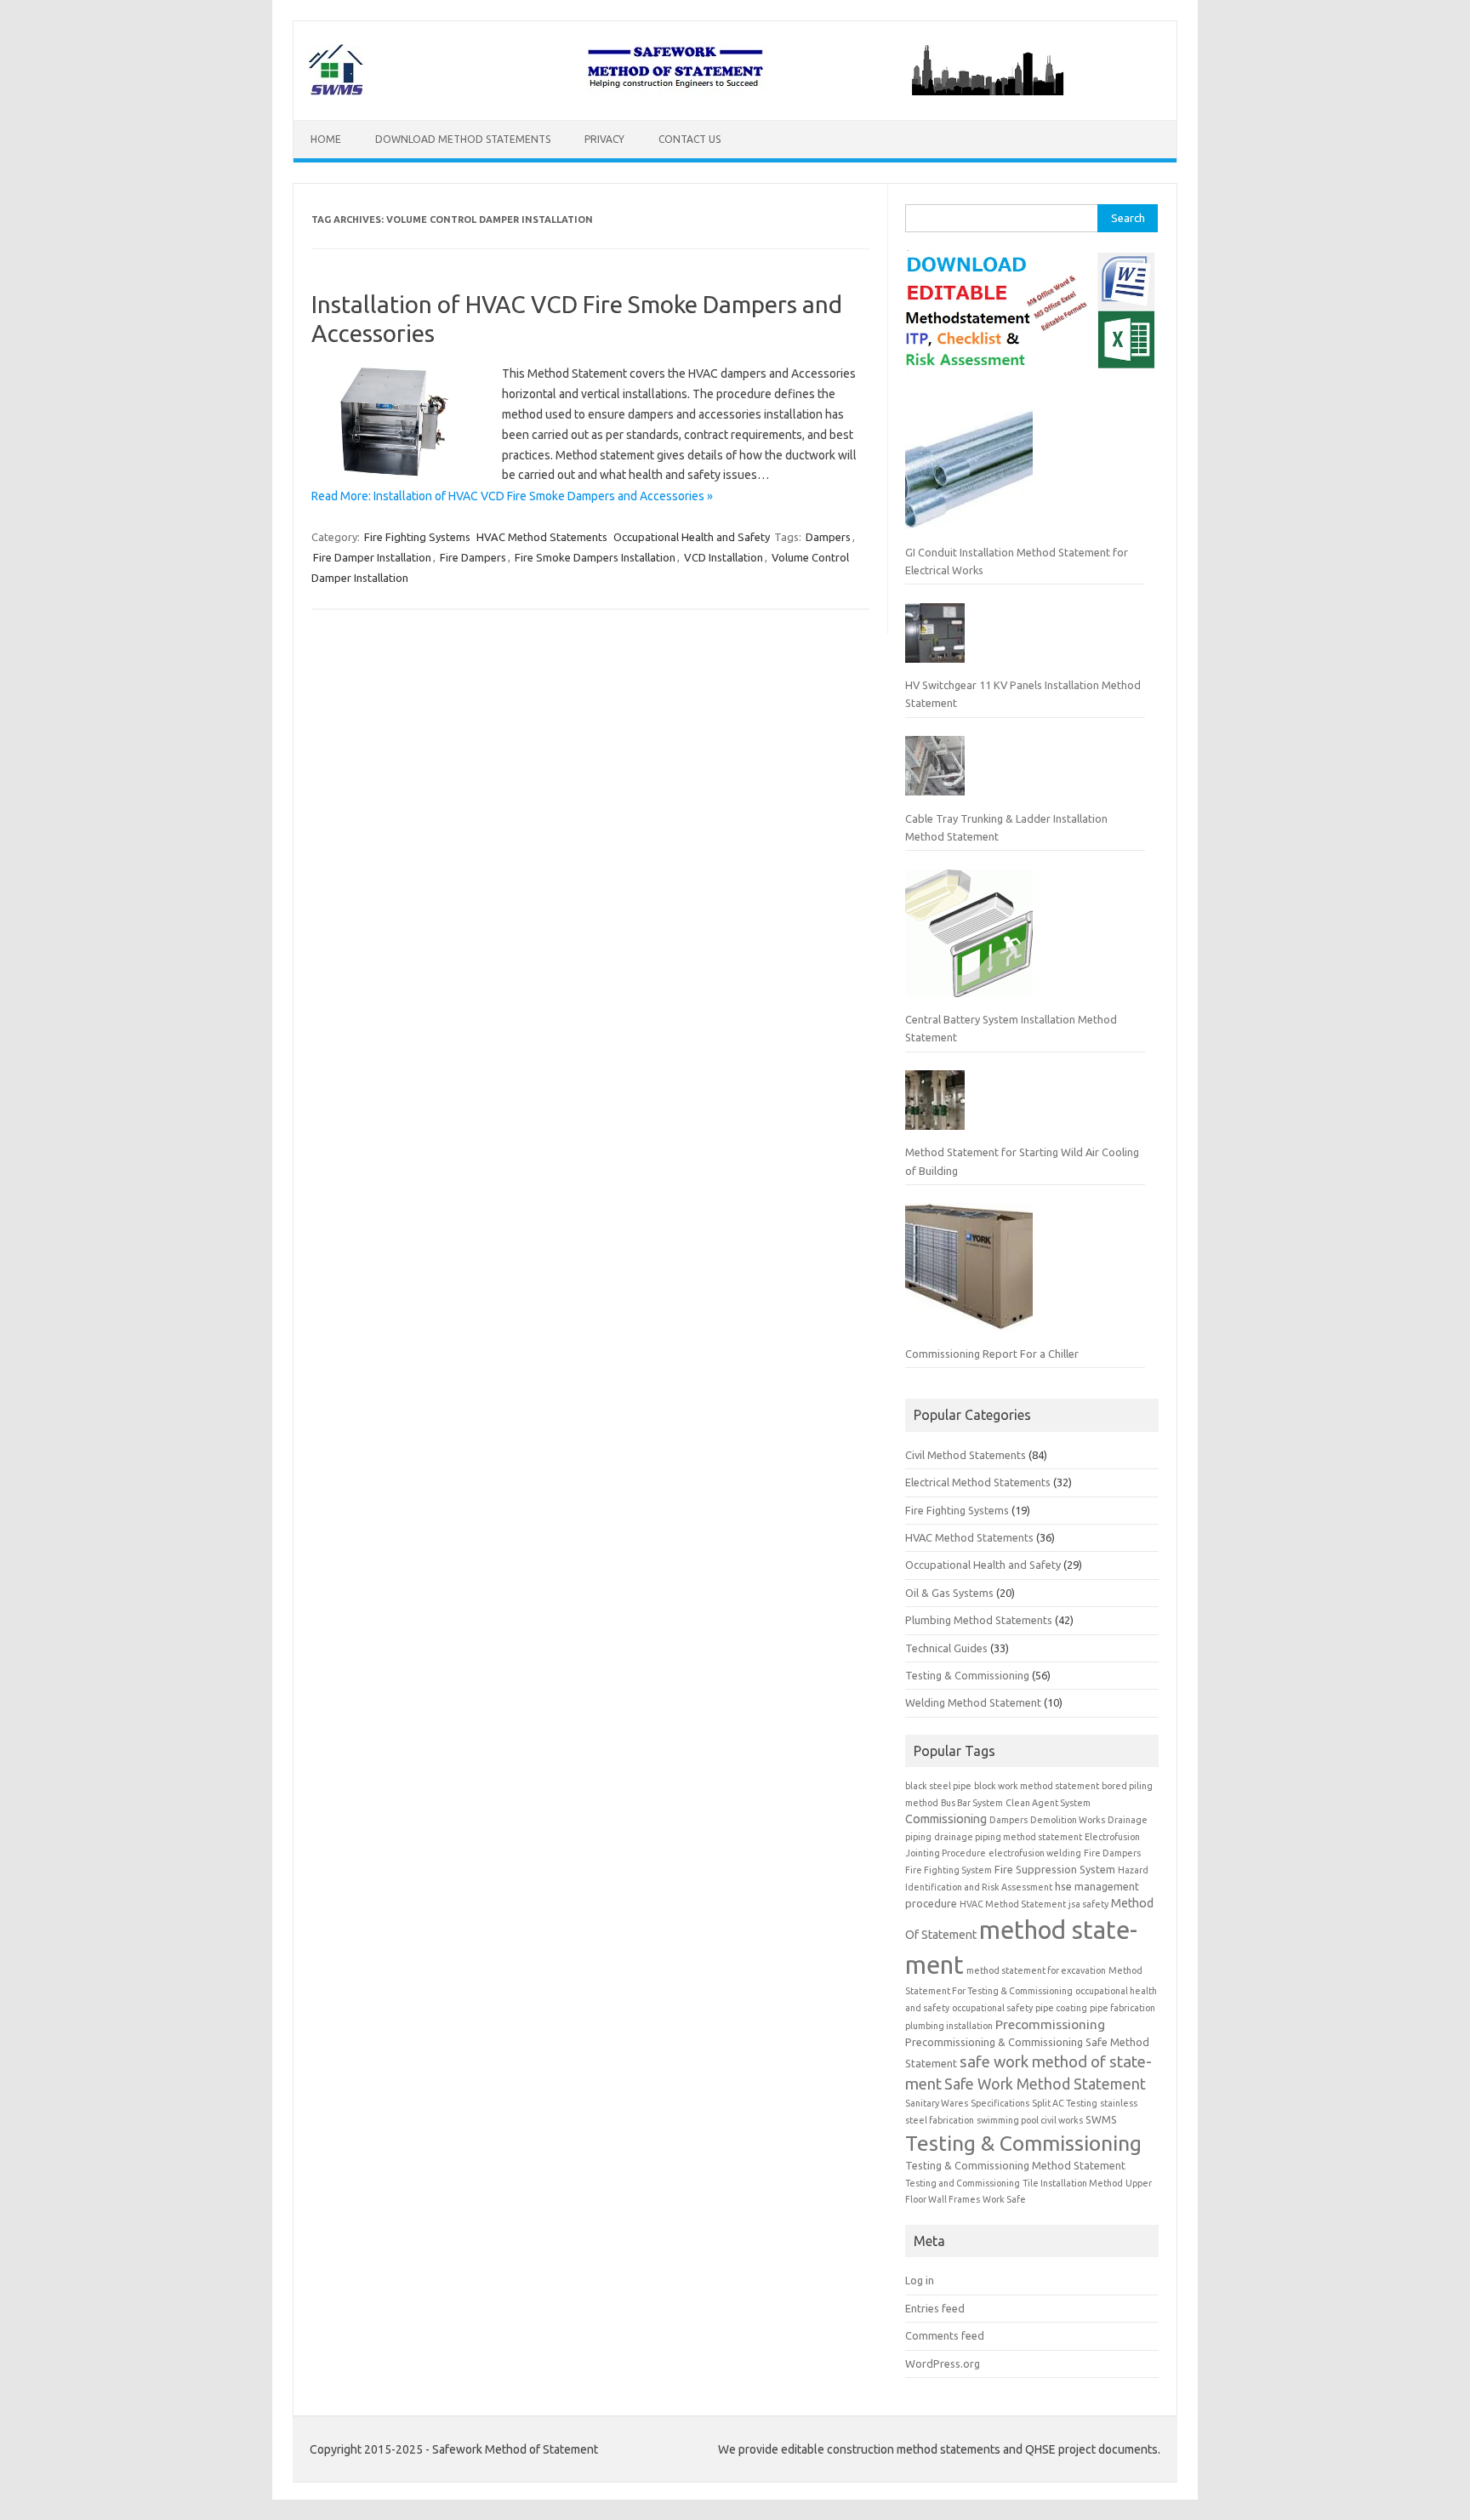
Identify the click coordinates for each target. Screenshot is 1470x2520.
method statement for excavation (1036, 1970)
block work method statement (1037, 1786)
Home (326, 139)
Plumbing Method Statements (979, 1620)
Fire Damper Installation (372, 557)
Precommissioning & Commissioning (994, 2042)
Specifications (1000, 2103)
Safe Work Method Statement (1045, 2084)
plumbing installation (949, 2026)
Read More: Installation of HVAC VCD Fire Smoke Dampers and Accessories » (512, 496)
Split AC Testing (1065, 2103)
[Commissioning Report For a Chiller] (969, 1274)
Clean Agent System (1048, 1803)
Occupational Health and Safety (692, 537)
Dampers (828, 537)
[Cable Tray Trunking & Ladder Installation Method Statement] (935, 773)
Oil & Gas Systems (949, 1593)
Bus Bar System (972, 1803)
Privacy (604, 139)
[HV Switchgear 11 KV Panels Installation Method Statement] (935, 640)
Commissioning (946, 1819)
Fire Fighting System (949, 1870)
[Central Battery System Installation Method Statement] (969, 940)
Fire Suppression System (1055, 1869)
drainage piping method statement (1008, 1837)
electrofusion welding (1035, 1853)
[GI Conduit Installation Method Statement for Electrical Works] (969, 472)
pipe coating (1061, 2008)
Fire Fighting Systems (417, 537)
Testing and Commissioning (963, 2183)
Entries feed (935, 2308)
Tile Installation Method (1073, 2183)
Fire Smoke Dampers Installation (595, 557)
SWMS (1101, 2119)
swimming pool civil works (1030, 2120)
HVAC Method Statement (1013, 1904)
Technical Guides (946, 1648)
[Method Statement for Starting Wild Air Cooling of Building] (935, 1107)
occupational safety (992, 2008)
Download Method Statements (463, 139)
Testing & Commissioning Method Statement (1015, 2165)
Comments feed (945, 2335)
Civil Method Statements (966, 1455)
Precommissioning (1050, 2024)
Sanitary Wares (937, 2103)
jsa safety (1088, 1904)
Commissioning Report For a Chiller (992, 1354)
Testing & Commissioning (967, 1675)
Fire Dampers (473, 557)
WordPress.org (943, 2363)
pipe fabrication (1122, 2008)
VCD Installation (724, 557)
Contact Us (689, 139)
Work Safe (1004, 2199)
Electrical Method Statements (978, 1482)
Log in (920, 2280)
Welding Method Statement (973, 1702)
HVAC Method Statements (542, 537)
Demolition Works (1068, 1820)
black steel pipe (938, 1786)
